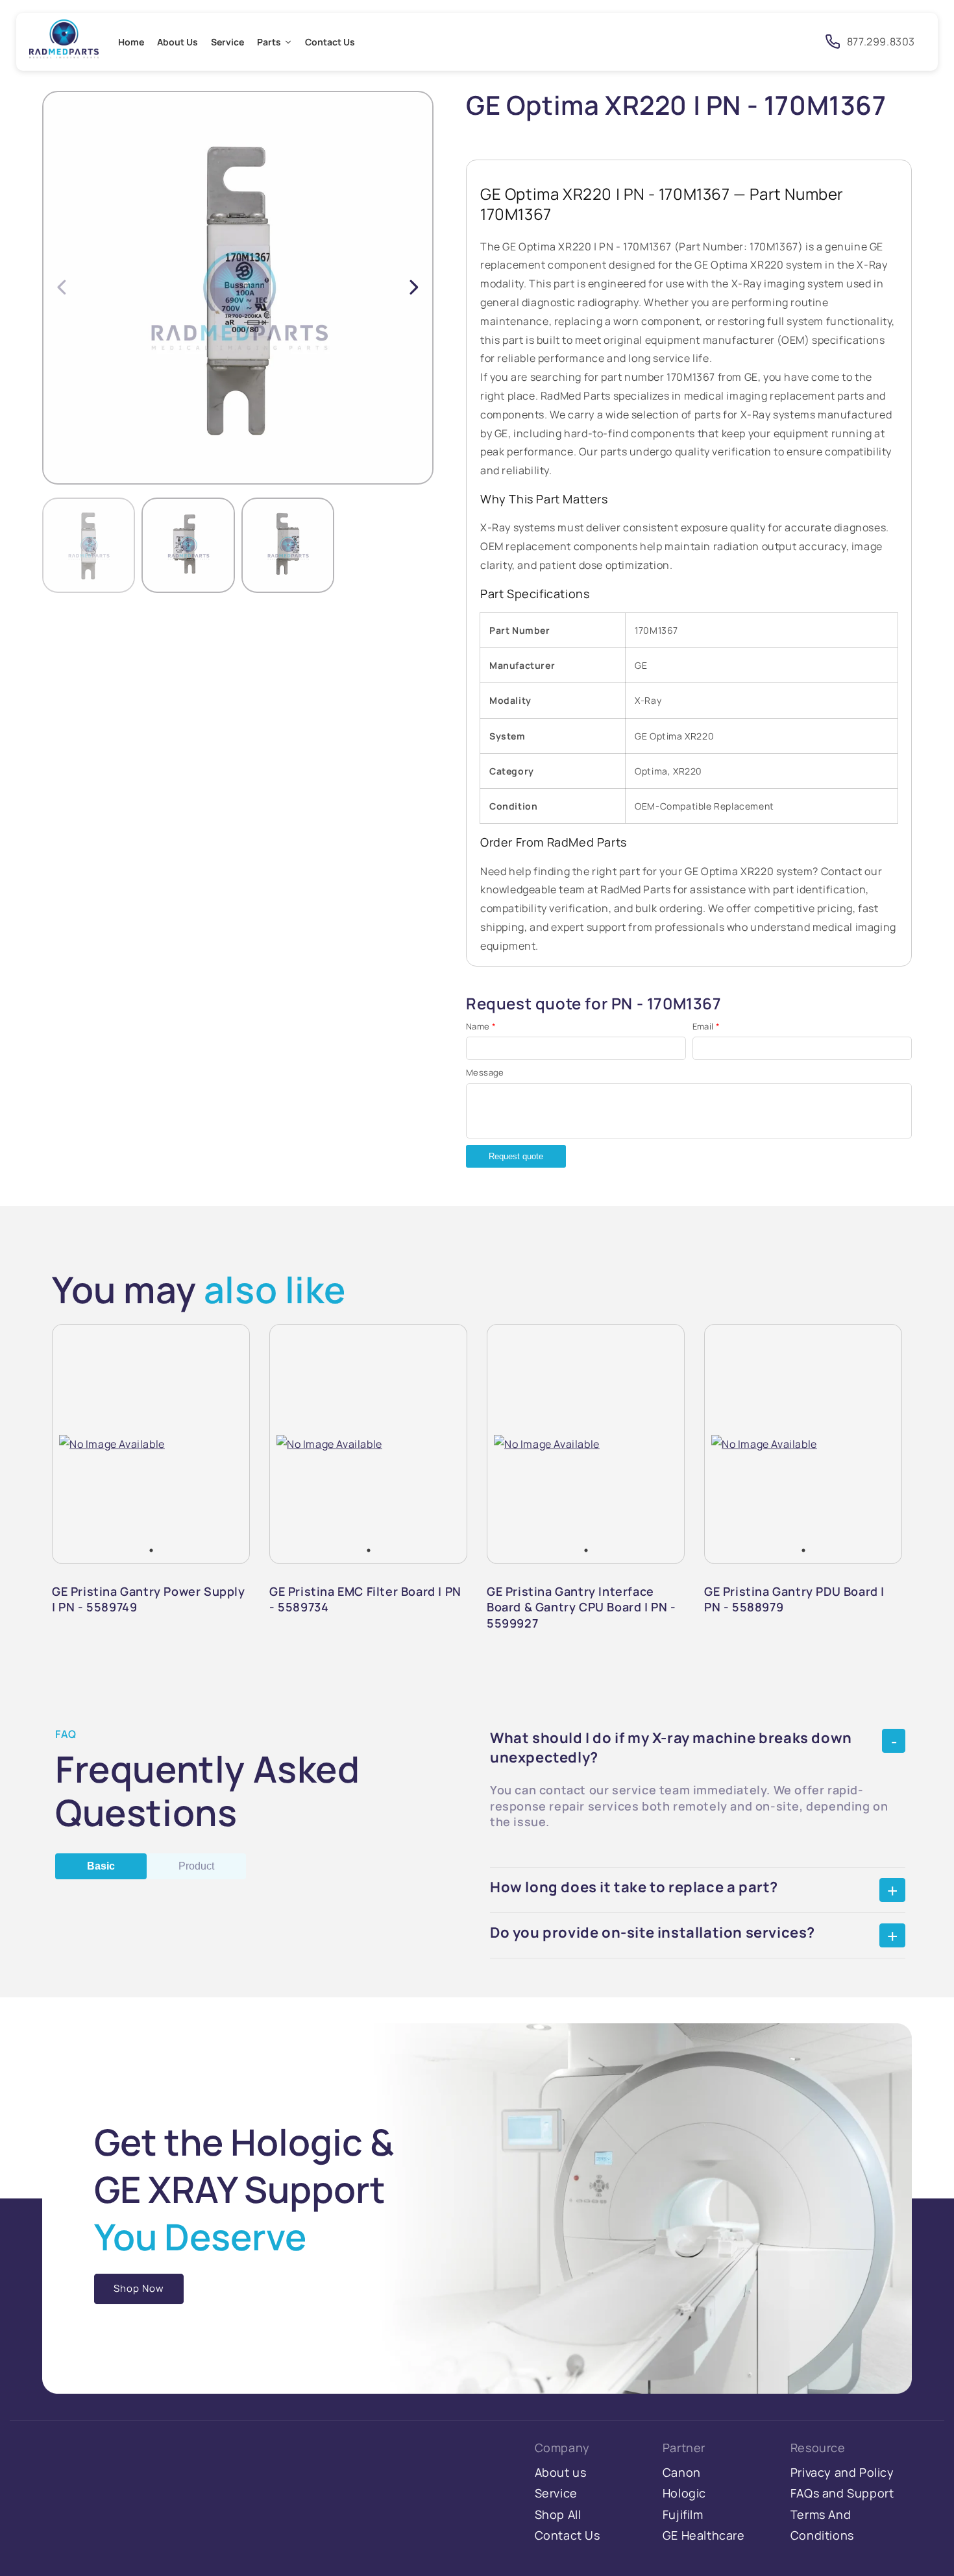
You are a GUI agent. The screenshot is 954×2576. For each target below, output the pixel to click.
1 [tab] (151, 1550)
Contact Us (568, 2535)
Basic (101, 1866)
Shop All (558, 2514)
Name (481, 1026)
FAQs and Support (842, 2493)
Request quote (516, 1156)
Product (196, 1866)
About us (561, 2472)
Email (706, 1026)
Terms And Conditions (822, 2525)
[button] (414, 287)
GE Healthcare (704, 2535)
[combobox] (696, 42)
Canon (682, 2472)
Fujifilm (683, 2514)
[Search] (795, 41)
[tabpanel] (112, 1444)
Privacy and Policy (842, 2472)
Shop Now (139, 2288)
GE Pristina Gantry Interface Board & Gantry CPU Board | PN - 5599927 (581, 1607)
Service (556, 2493)
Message (485, 1072)
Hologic (684, 2493)
